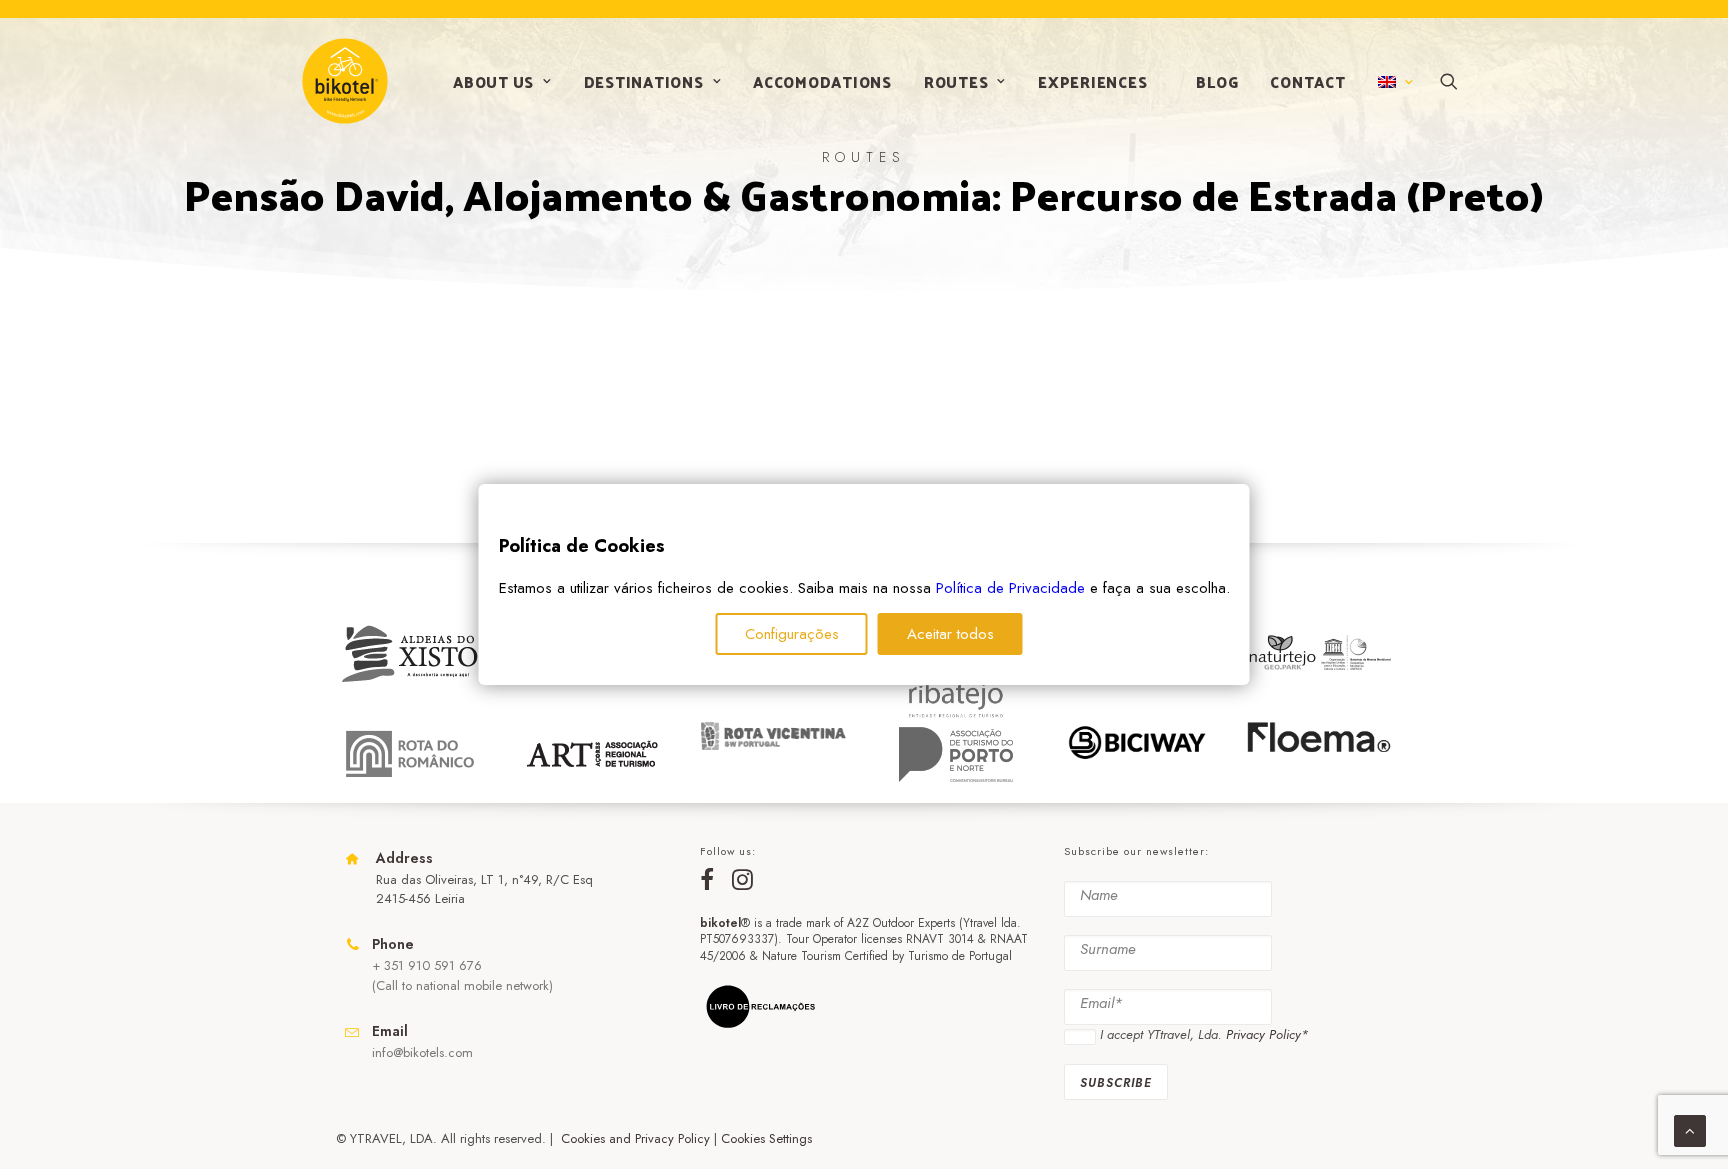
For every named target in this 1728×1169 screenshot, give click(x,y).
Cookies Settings (766, 1138)
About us (493, 81)
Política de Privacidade (1010, 588)
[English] (1393, 82)
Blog (1217, 81)
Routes (956, 81)
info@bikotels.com (422, 1052)
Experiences (1092, 81)
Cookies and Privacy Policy (635, 1138)
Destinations (644, 81)
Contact (1307, 81)
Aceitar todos (950, 634)
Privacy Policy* (1267, 1034)
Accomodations (822, 81)
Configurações (792, 634)
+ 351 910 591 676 (427, 965)
